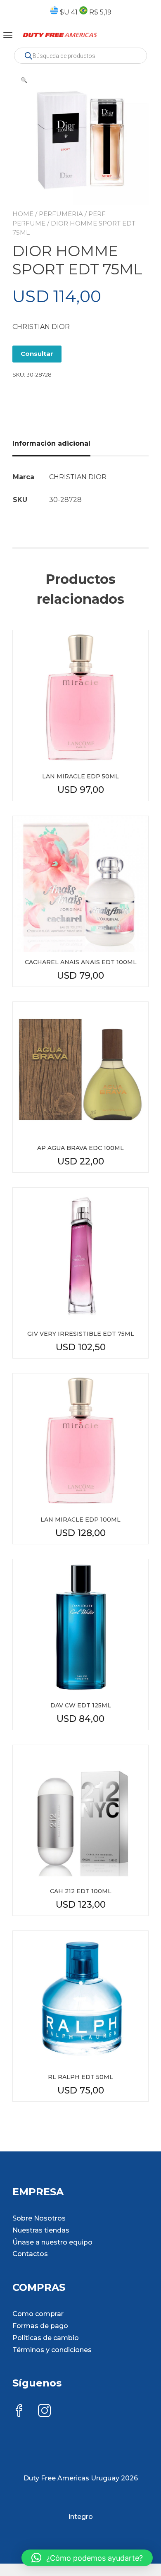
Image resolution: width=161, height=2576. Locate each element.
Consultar (37, 354)
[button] (24, 80)
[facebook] (19, 2412)
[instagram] (45, 2412)
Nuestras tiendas (41, 2230)
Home (23, 214)
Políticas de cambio (46, 2338)
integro (81, 2517)
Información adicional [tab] (51, 443)
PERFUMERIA (61, 214)
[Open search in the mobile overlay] (80, 56)
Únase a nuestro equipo (52, 2242)
